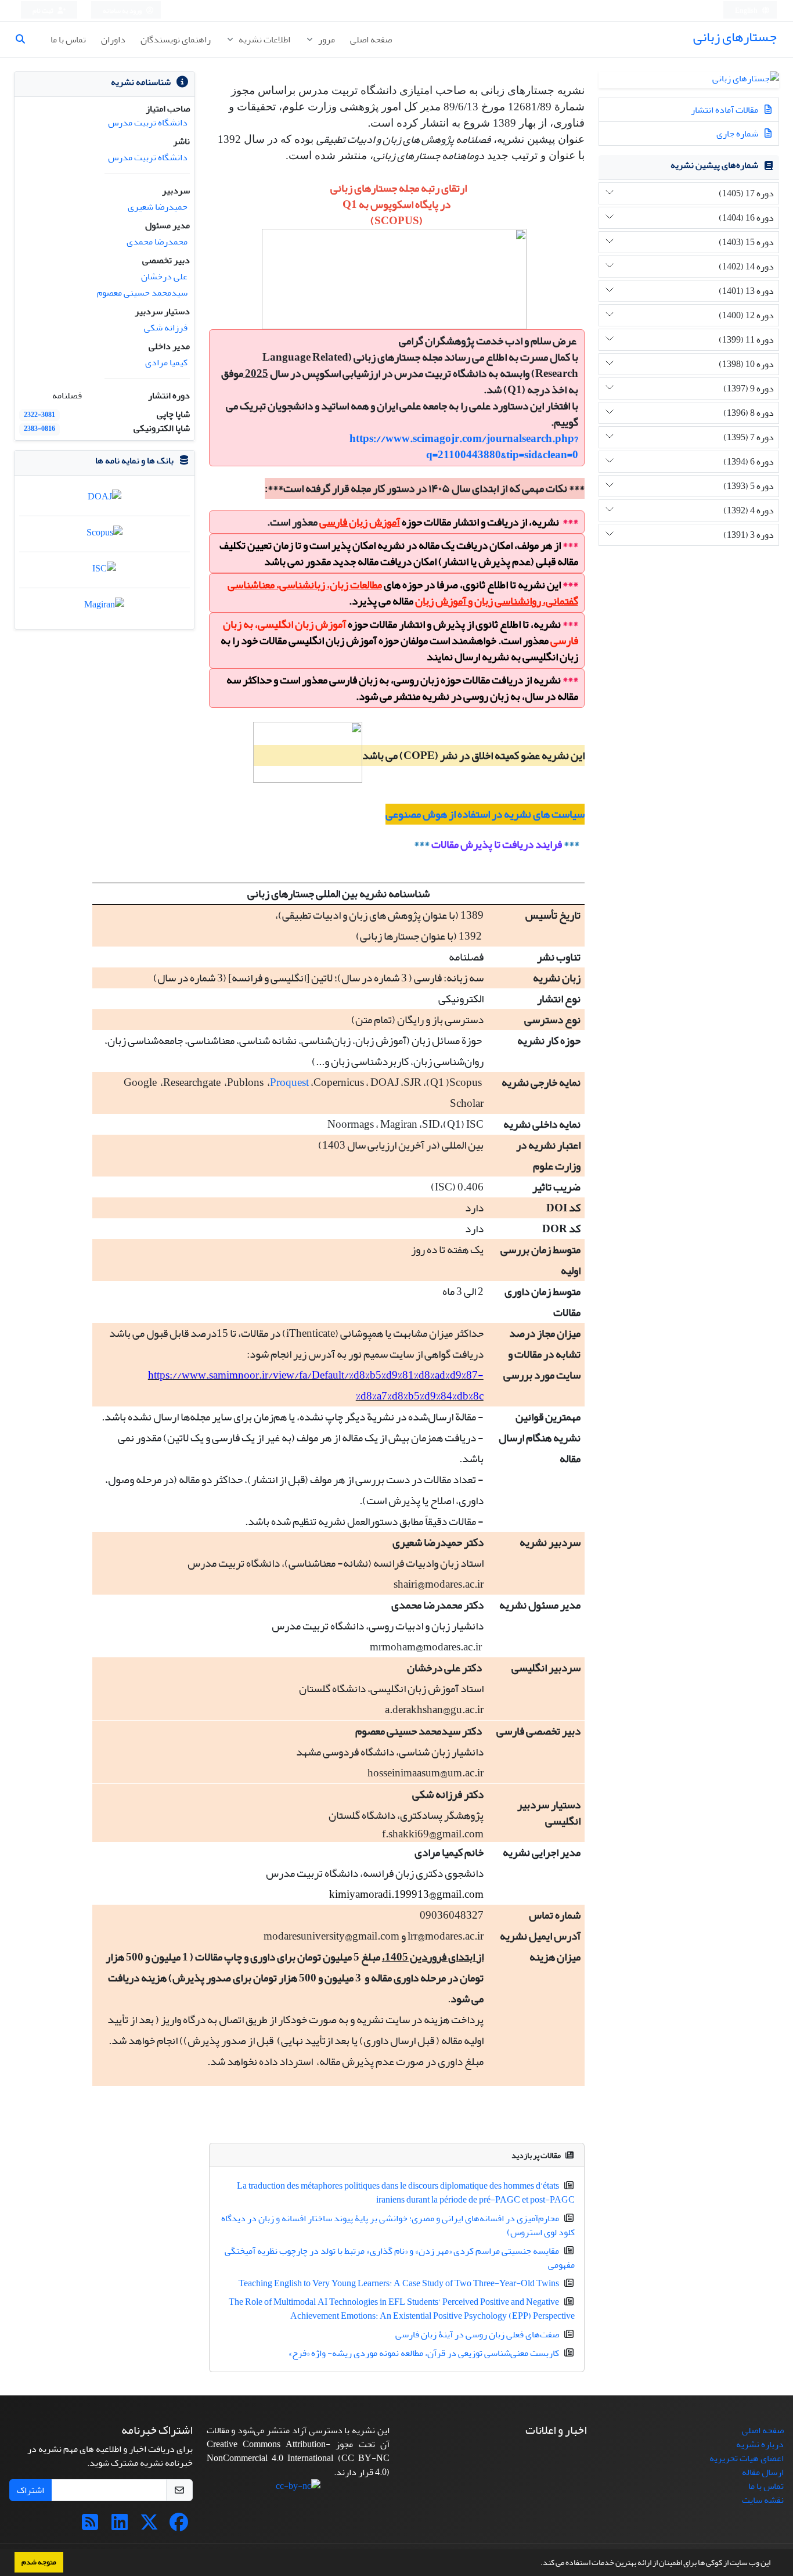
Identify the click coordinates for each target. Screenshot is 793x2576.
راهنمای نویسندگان (176, 39)
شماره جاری (738, 134)
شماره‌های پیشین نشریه (714, 165)
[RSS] (90, 2526)
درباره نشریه (760, 2444)
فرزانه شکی (166, 328)
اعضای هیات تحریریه (747, 2458)
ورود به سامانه (123, 11)
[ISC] (104, 571)
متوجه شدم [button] (39, 2562)
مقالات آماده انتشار (725, 110)
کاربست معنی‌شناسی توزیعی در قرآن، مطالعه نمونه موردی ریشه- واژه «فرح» (424, 2353)
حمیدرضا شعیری (158, 207)
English (747, 11)
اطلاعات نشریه (264, 39)
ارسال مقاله (763, 2472)
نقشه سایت (763, 2500)
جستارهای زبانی (735, 37)
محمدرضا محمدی (157, 242)
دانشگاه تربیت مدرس (148, 123)
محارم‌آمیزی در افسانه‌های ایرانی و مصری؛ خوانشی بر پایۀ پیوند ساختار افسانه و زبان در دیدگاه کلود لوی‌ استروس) (398, 2225)
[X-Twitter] (149, 2526)
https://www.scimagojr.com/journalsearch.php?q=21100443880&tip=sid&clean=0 (464, 447)
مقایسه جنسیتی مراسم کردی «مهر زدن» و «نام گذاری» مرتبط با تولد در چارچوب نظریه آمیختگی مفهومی (400, 2258)
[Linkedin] (120, 2526)
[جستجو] (25, 39)
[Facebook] (179, 2526)
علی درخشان (164, 276)
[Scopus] (104, 535)
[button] (538, 2564)
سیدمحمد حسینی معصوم (142, 293)
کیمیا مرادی (166, 362)
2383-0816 (39, 429)
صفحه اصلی (371, 39)
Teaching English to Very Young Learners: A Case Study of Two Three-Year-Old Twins (399, 2283)
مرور (326, 39)
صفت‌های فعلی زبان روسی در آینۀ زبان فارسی (477, 2334)
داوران (113, 39)
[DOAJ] (104, 499)
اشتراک (30, 2490)
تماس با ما (68, 39)
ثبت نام (44, 11)
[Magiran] (104, 608)
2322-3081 (39, 415)
